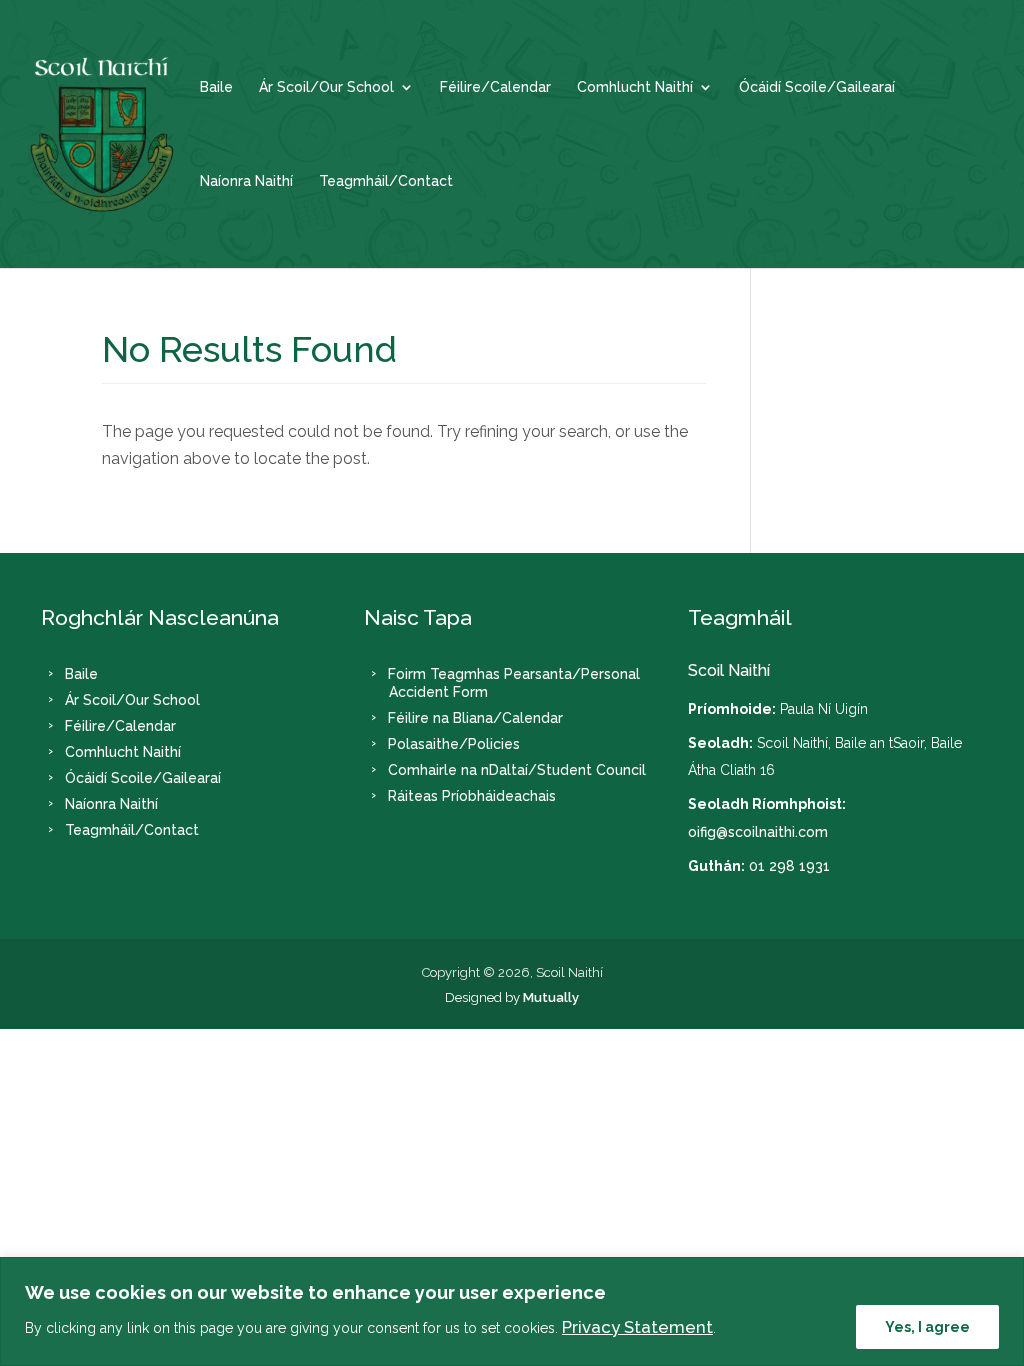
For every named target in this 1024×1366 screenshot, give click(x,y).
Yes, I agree (927, 1327)
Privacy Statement (637, 1327)
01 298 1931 (789, 866)
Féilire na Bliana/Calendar (475, 718)
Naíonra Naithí (246, 181)
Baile (216, 87)
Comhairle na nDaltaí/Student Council (517, 770)
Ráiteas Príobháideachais (472, 796)
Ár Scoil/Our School (326, 87)
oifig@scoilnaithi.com (758, 832)
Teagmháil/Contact (386, 181)
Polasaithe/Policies (454, 744)
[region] (512, 1311)
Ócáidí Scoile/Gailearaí (817, 87)
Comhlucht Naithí (635, 87)
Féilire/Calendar (495, 87)
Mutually (551, 997)
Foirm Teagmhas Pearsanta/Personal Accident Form (514, 683)
